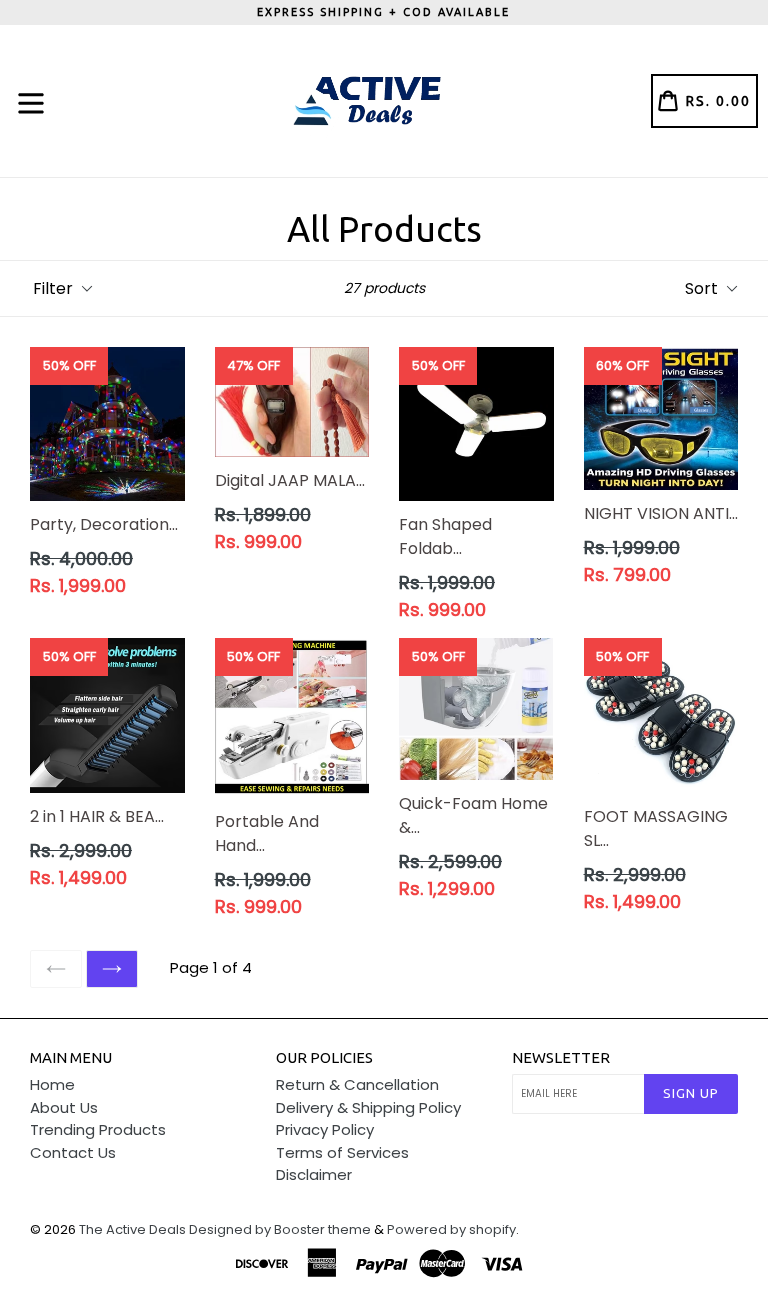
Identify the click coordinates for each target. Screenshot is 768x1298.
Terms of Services (342, 1152)
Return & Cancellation (357, 1084)
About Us (64, 1107)
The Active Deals (132, 1229)
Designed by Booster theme (280, 1229)
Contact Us (73, 1152)
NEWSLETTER (561, 1057)
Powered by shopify (451, 1229)
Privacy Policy (325, 1129)
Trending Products (98, 1129)
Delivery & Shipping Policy (368, 1107)
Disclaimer (314, 1174)
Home (52, 1084)
